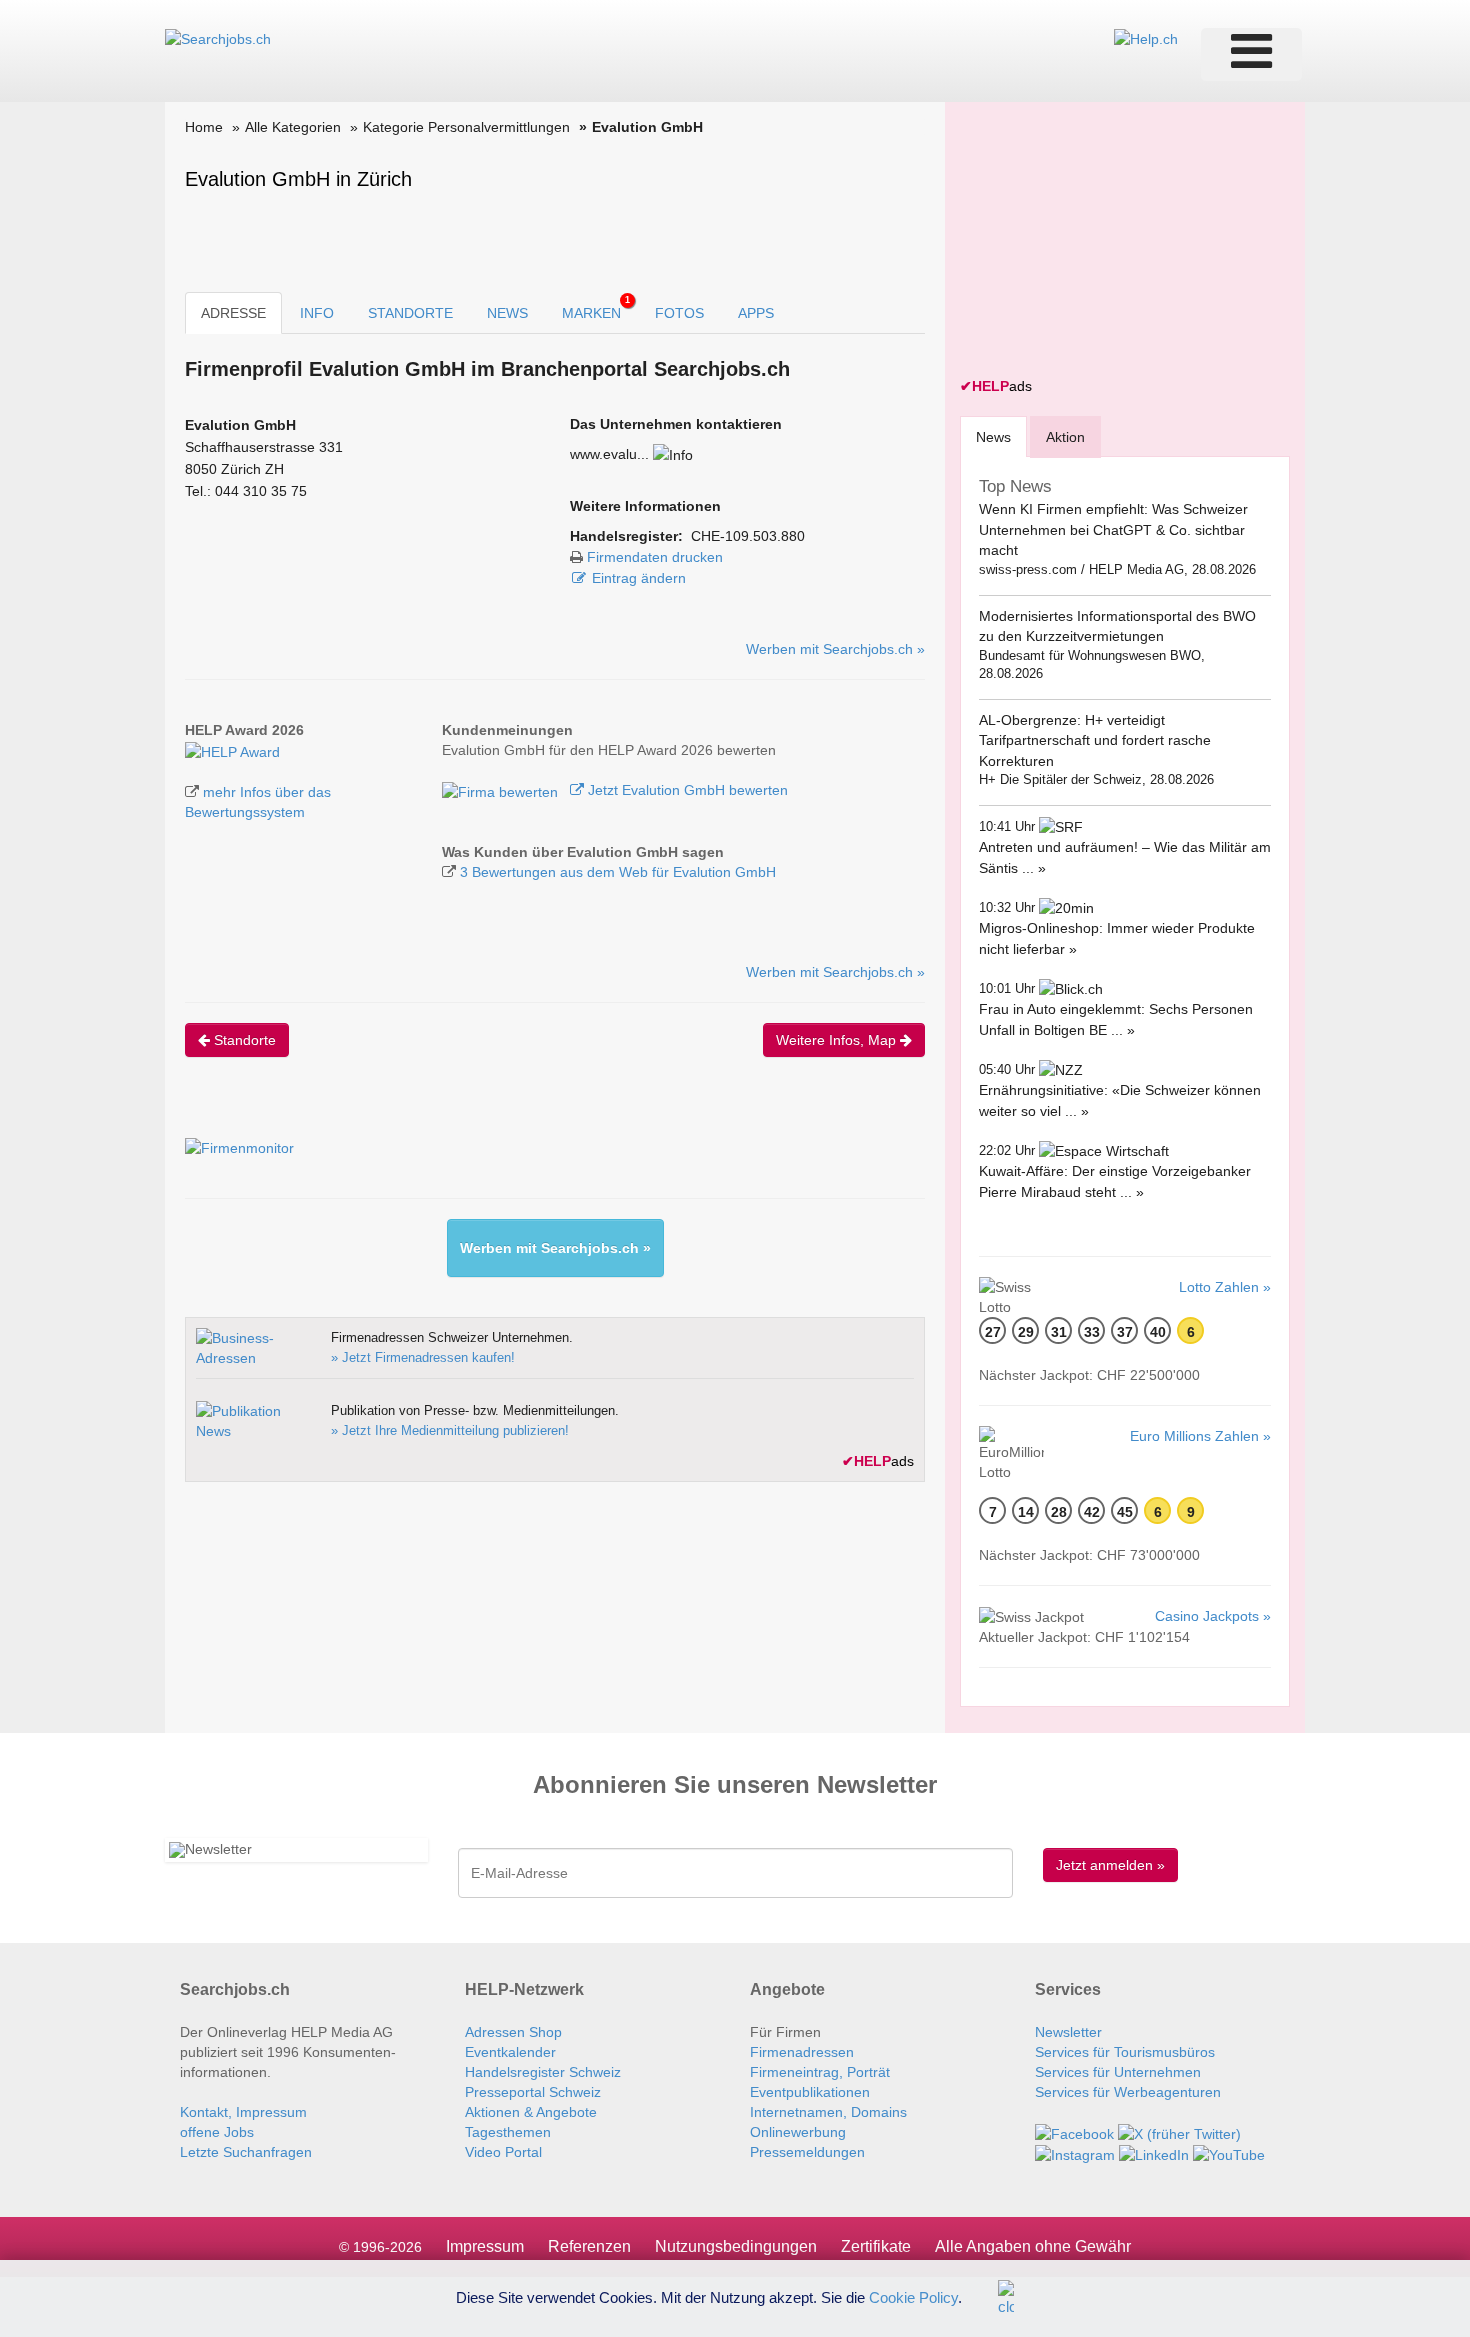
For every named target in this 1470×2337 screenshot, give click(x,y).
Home (204, 127)
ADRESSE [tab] (233, 313)
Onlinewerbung (798, 2132)
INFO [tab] (317, 313)
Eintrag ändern (639, 578)
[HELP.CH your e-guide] (1146, 38)
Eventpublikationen (810, 2092)
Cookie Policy (913, 2296)
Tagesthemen (508, 2132)
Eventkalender (510, 2052)
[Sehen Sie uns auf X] (1179, 2132)
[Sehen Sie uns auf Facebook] (1074, 2132)
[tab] (993, 436)
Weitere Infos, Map (838, 1040)
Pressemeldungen (807, 2152)
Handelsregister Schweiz (543, 2072)
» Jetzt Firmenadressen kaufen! (423, 1357)
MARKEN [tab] (596, 308)
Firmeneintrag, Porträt (820, 2072)
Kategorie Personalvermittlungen (466, 127)
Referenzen (589, 2246)
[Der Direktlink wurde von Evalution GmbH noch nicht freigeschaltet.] (673, 454)
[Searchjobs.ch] (218, 38)
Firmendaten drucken (655, 557)
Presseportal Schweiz (533, 2092)
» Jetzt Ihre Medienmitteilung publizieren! (450, 1430)
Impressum (485, 2246)
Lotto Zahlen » (1225, 1287)
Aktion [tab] (1065, 437)
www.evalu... (609, 454)
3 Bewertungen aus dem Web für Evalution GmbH (618, 872)
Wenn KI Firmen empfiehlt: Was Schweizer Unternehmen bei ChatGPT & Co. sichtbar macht (1113, 529)
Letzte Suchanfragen (246, 2152)
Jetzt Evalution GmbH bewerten (686, 790)
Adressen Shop (513, 2032)
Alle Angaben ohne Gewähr (1033, 2246)
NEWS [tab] (507, 313)
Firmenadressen (802, 2052)
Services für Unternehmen (1118, 2072)
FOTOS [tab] (679, 313)
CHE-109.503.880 (748, 536)
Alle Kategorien (293, 127)
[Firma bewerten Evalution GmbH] (502, 790)
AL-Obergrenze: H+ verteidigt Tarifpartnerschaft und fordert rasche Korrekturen (1095, 740)
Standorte (243, 1040)
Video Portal (503, 2152)
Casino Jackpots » (1213, 1616)
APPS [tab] (756, 313)
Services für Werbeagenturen (1128, 2092)
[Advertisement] (1110, 242)
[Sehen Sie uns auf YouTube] (1229, 2154)
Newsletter (1068, 2032)
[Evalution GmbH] (232, 750)
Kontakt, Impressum (243, 2112)
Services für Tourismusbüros (1125, 2052)
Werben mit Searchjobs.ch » (835, 649)
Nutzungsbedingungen (736, 2246)
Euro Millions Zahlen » (1200, 1436)
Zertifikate (876, 2246)
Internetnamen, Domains (828, 2112)
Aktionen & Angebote (531, 2112)
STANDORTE (410, 313)
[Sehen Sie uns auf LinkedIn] (1154, 2154)
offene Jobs (217, 2132)
